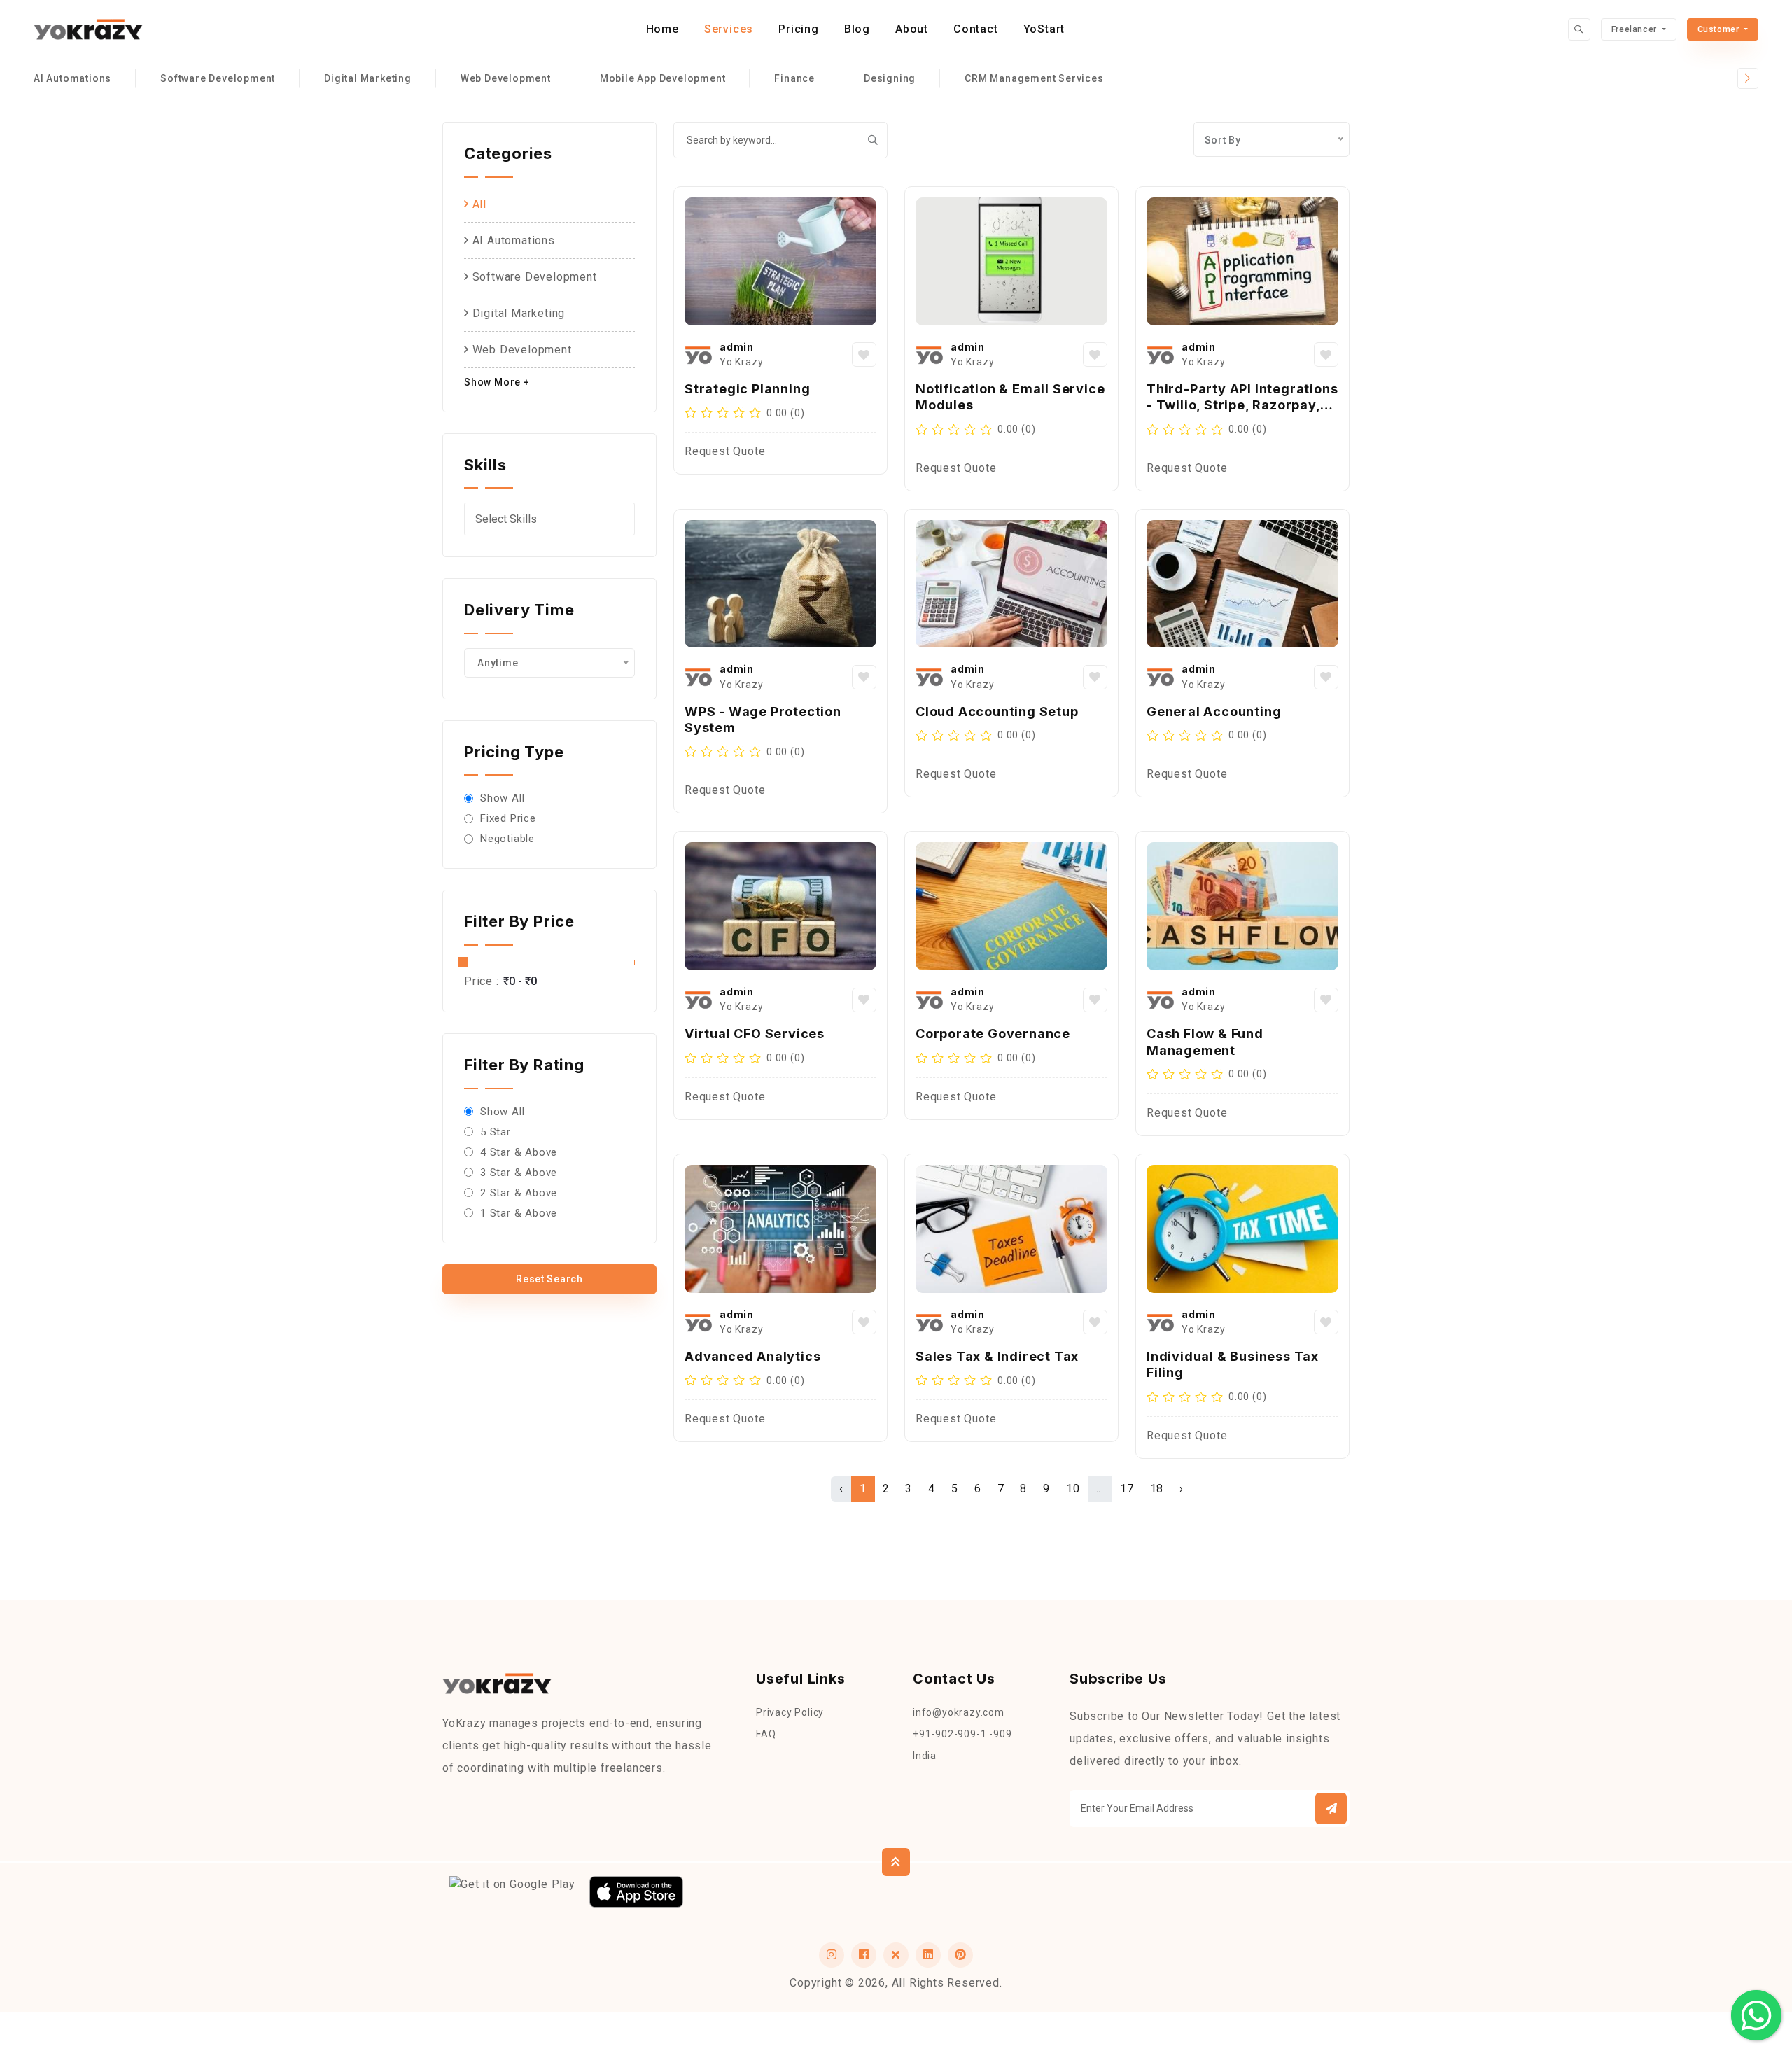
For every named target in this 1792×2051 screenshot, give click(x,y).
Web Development (506, 78)
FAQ (766, 1734)
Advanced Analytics (752, 1356)
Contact (976, 29)
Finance (794, 78)
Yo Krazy (741, 362)
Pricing (799, 29)
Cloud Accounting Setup (997, 712)
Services (729, 29)
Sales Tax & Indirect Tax (997, 1356)
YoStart (1044, 29)
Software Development (218, 78)
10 (1073, 1489)
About (912, 29)
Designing (890, 78)
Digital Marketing (368, 78)
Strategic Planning (747, 389)
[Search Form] (1579, 29)
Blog (857, 29)
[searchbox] (553, 519)
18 (1157, 1489)
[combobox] (549, 519)
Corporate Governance (993, 1034)
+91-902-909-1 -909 (962, 1734)
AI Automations (72, 78)
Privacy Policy (790, 1712)
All (478, 204)
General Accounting (1214, 712)
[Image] (780, 261)
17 (1127, 1489)
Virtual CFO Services (755, 1034)
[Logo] (88, 30)
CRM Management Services (1034, 78)
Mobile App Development (663, 78)
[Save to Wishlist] (864, 355)
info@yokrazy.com (959, 1712)
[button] (1331, 1808)
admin (737, 347)
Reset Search (549, 1279)
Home (663, 29)
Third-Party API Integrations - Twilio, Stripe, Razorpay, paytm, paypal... (1242, 405)
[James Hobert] (699, 355)
